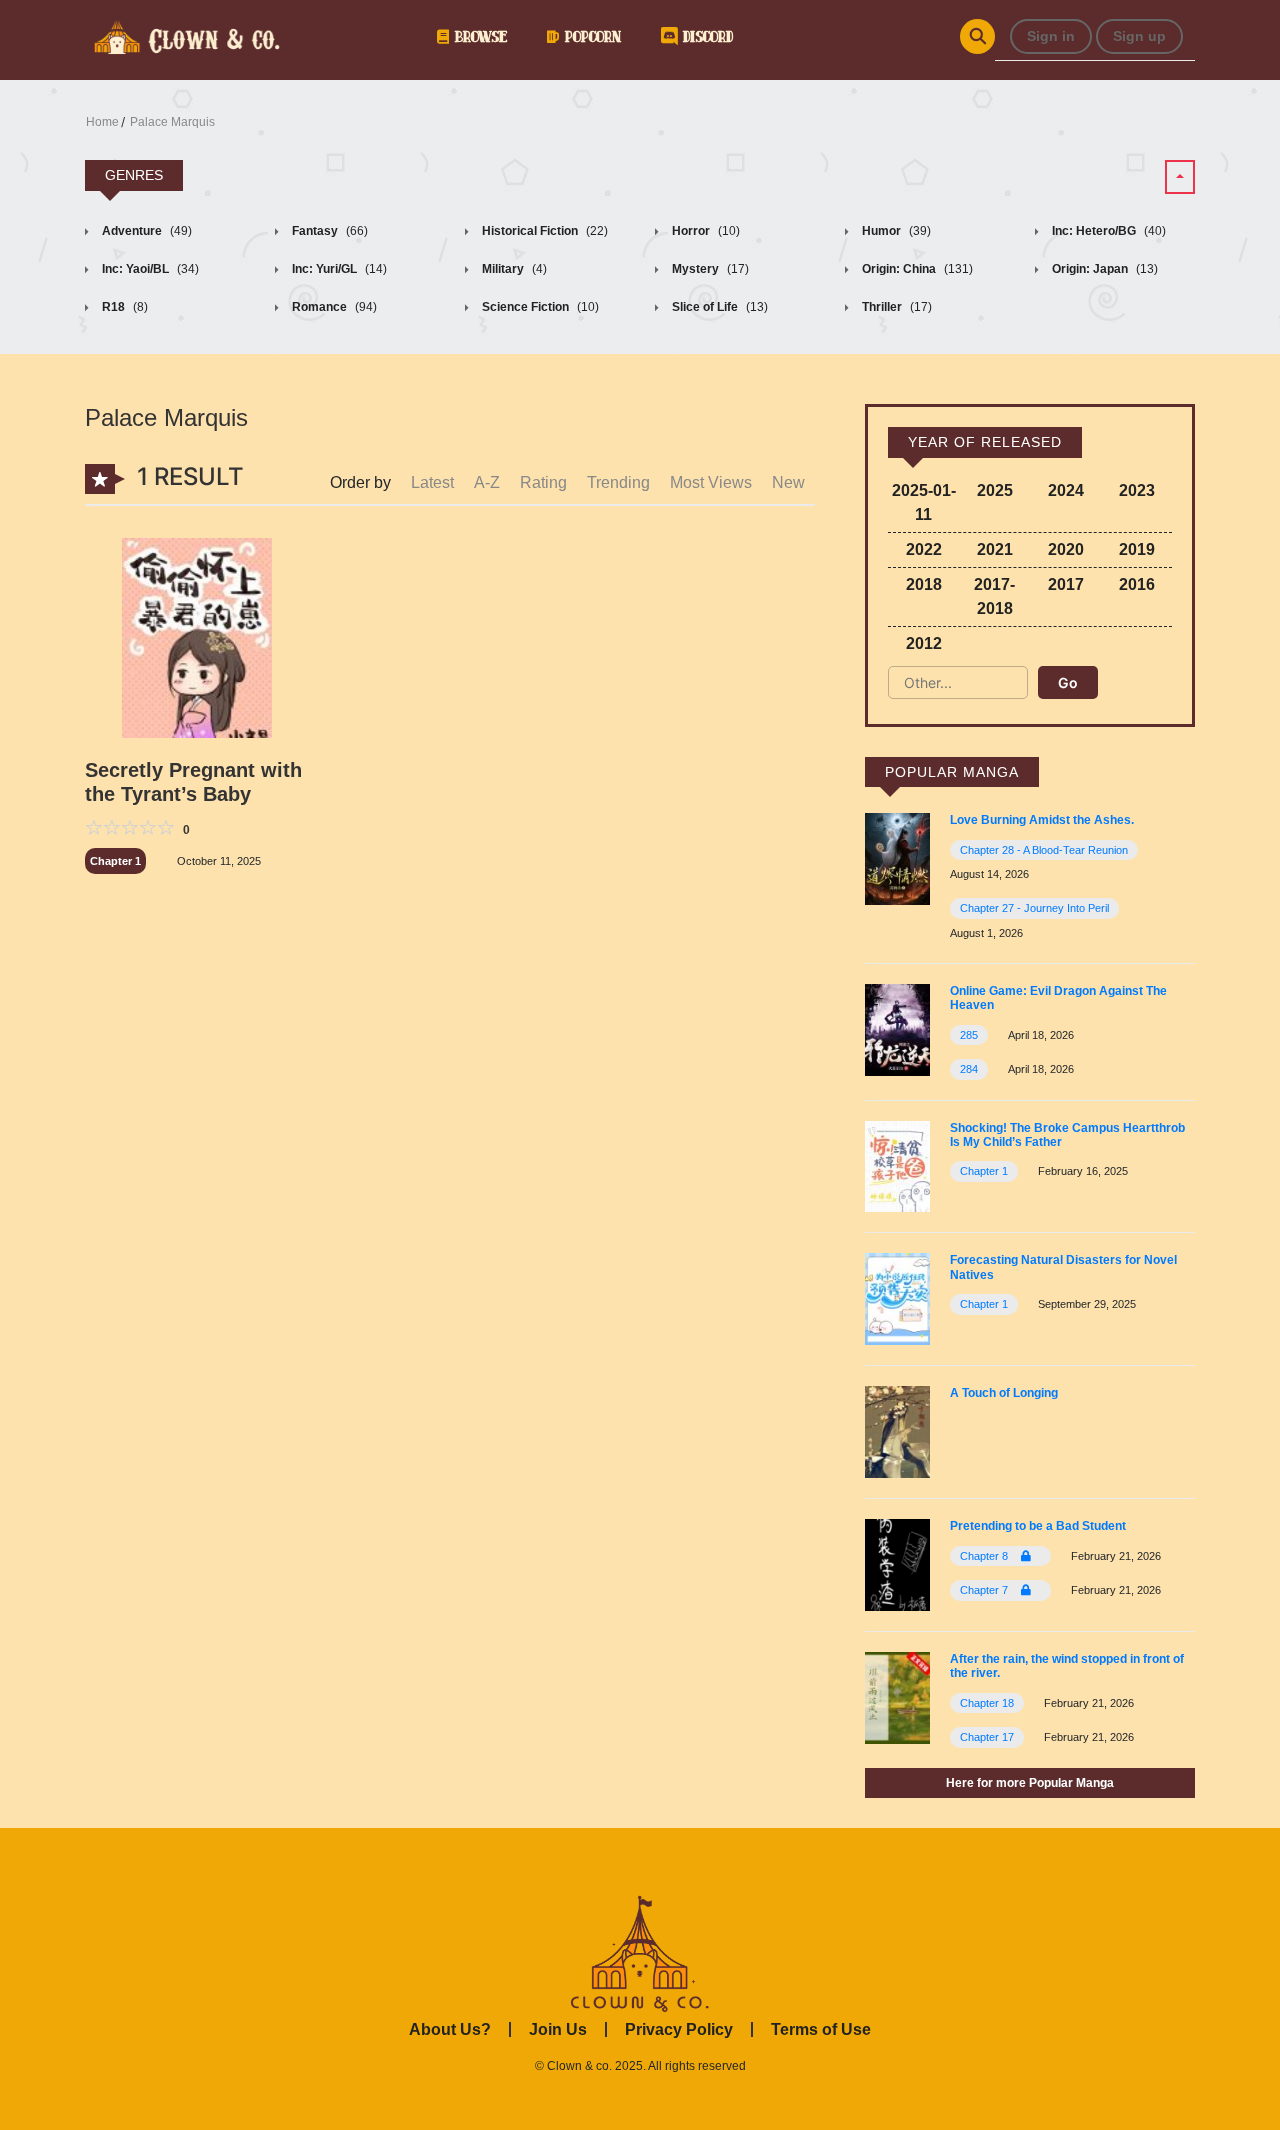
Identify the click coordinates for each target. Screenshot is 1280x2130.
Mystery (709, 269)
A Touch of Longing (1004, 1393)
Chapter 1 (115, 861)
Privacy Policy (679, 2029)
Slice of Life (718, 307)
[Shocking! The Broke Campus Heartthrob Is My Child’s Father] (897, 1165)
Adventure (145, 231)
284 (969, 1069)
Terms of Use (821, 2029)
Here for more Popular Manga (1030, 1783)
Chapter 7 (985, 1590)
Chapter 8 (985, 1556)
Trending (618, 482)
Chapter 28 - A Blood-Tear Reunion (1044, 850)
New (788, 482)
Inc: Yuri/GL (338, 269)
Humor (895, 231)
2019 (1137, 549)
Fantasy (328, 231)
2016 (1137, 584)
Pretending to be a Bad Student (1038, 1526)
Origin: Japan (1103, 269)
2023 (1137, 490)
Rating (543, 482)
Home (102, 122)
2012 (924, 643)
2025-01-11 (924, 502)
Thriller (895, 307)
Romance (333, 307)
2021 (995, 549)
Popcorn (590, 36)
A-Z (487, 482)
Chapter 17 (987, 1737)
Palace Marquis (172, 122)
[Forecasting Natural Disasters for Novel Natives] (897, 1298)
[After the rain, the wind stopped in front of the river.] (897, 1696)
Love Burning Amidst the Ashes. (1042, 820)
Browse (478, 36)
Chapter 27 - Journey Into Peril (1034, 908)
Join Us (558, 2029)
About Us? (450, 2029)
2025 (995, 490)
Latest (432, 482)
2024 (1066, 490)
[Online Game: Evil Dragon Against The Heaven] (897, 1028)
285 (969, 1035)
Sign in (1051, 36)
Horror (704, 231)
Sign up (1139, 36)
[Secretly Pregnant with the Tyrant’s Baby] (196, 640)
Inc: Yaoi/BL (149, 269)
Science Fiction (539, 307)
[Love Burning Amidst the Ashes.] (897, 858)
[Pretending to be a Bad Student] (897, 1563)
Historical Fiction (543, 231)
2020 (1066, 549)
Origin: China (916, 269)
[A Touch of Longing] (897, 1430)
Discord (705, 36)
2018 (924, 584)
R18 (123, 307)
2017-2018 (994, 596)
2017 (1066, 584)
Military (513, 269)
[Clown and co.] (185, 35)
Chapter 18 (987, 1703)
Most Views (711, 482)
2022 (924, 549)
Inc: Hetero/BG (1107, 231)
